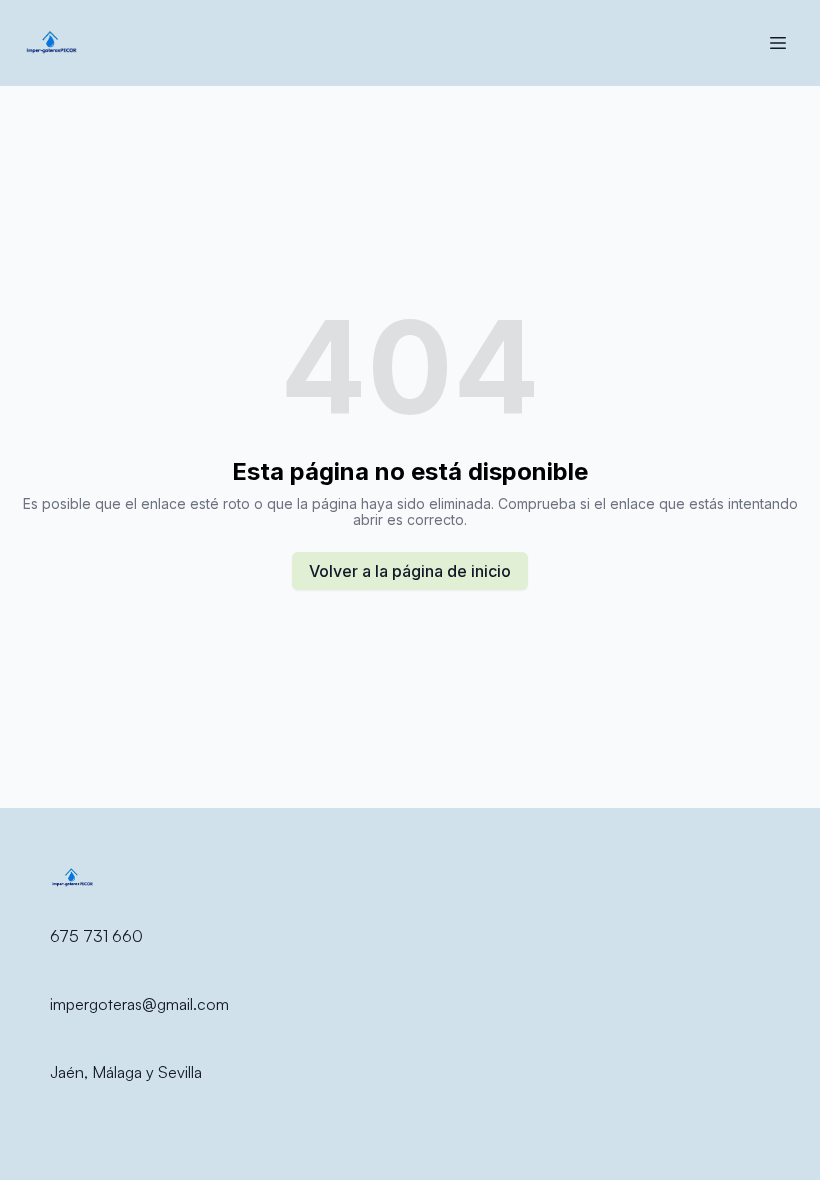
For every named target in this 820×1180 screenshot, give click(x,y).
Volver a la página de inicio (410, 571)
